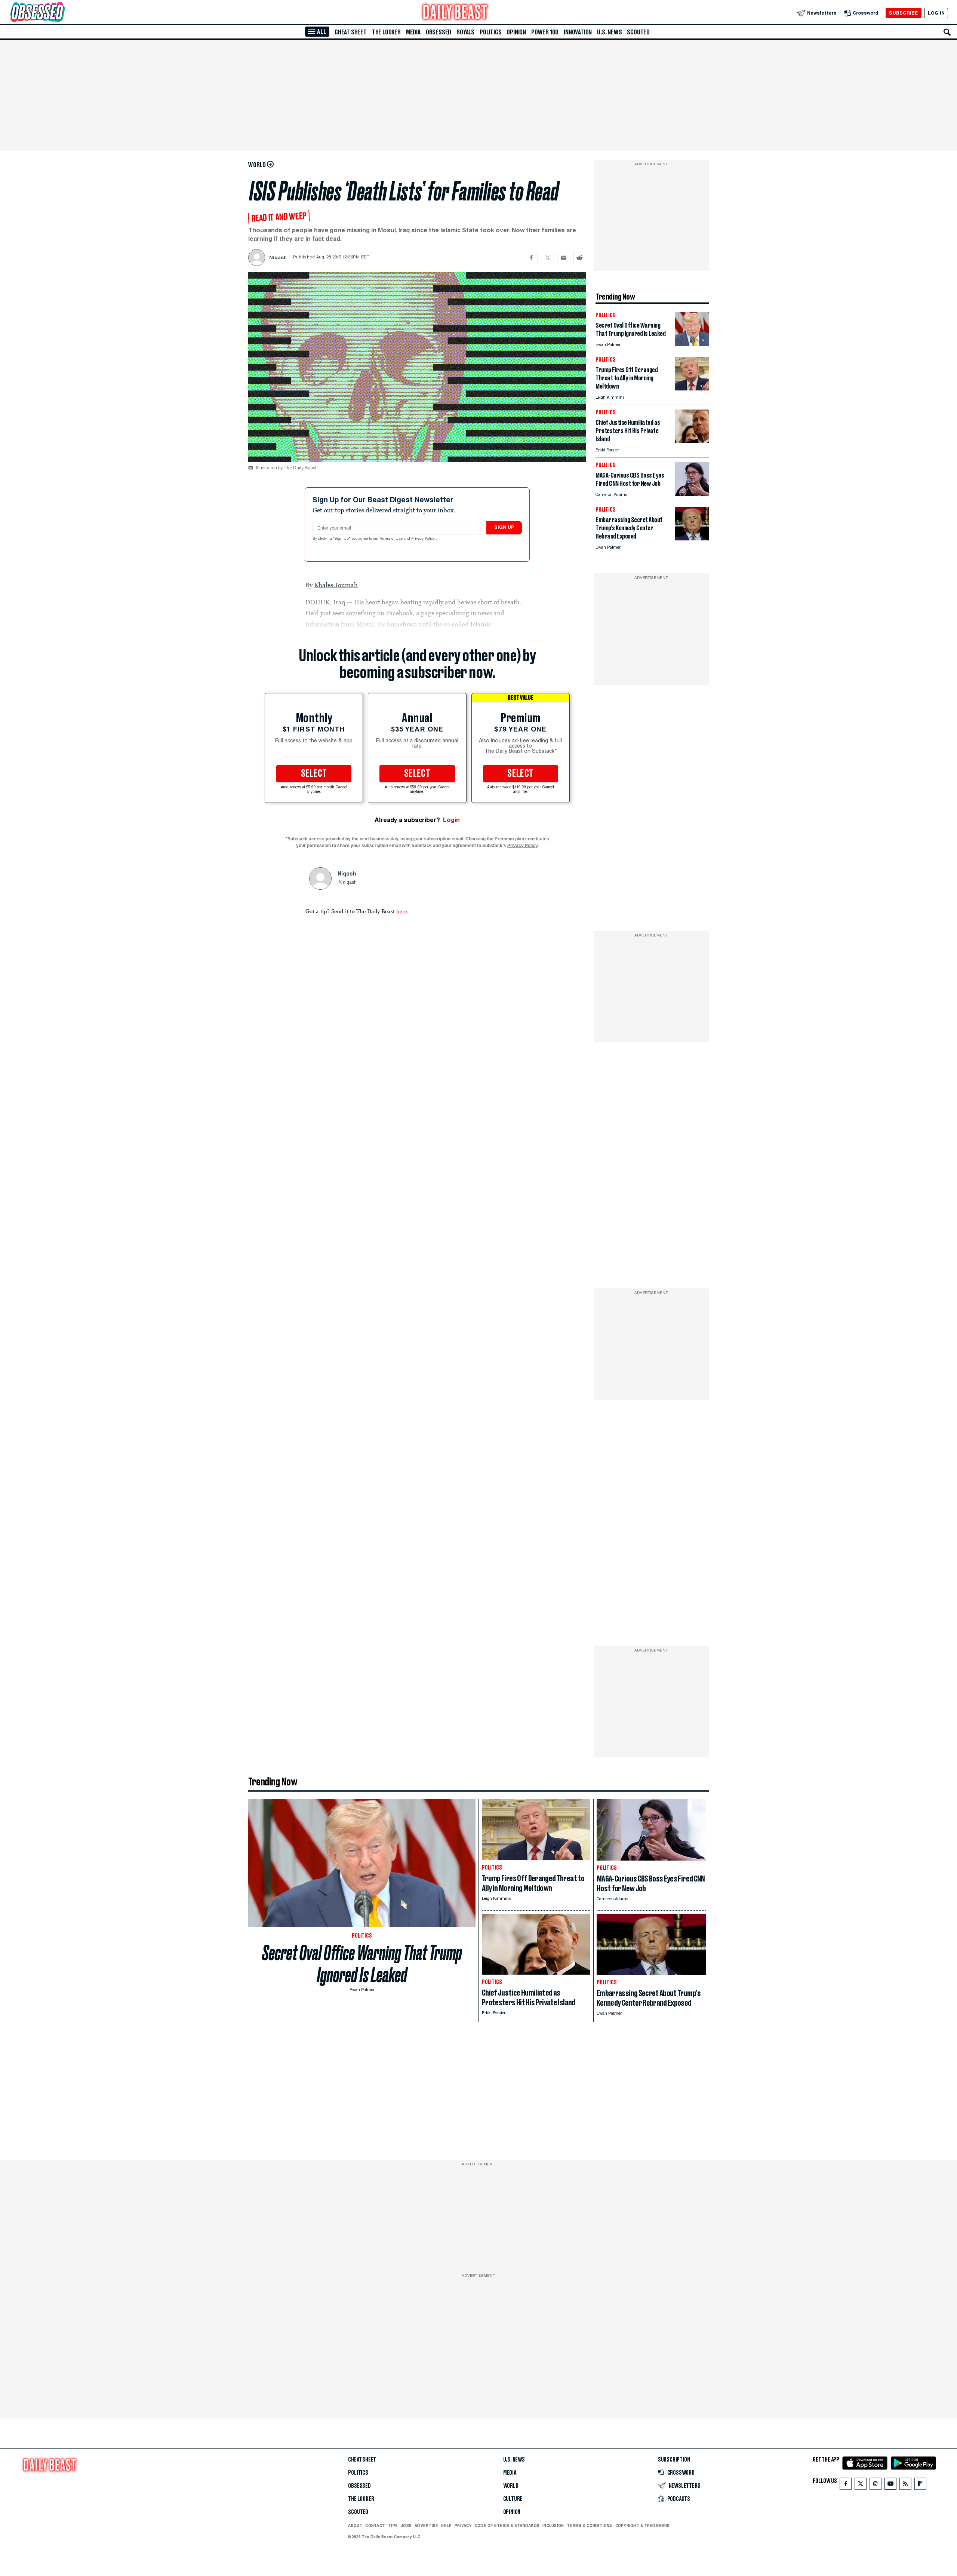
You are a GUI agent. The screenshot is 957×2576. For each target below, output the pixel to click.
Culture (513, 2499)
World (511, 2486)
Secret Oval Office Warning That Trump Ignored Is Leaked (362, 1964)
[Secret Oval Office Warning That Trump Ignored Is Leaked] (692, 344)
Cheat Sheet (351, 32)
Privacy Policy (424, 539)
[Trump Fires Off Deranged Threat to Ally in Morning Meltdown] (692, 388)
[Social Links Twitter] (861, 2485)
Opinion (516, 32)
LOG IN (936, 13)
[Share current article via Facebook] (531, 257)
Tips (393, 2526)
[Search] (947, 32)
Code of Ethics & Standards (507, 2526)
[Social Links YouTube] (890, 2485)
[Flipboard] (920, 2485)
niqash (350, 883)
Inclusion (553, 2526)
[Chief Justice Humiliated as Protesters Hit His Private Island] (692, 441)
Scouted (638, 32)
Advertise (426, 2526)
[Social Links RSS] (905, 2485)
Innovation (578, 32)
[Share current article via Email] (564, 257)
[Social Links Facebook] (846, 2485)
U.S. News (609, 32)
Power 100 (545, 32)
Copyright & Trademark (643, 2526)
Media (413, 32)
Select (314, 774)
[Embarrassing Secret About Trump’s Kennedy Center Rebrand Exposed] (692, 538)
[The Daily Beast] (455, 13)
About (355, 2526)
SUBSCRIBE (903, 13)
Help (446, 2526)
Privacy (463, 2526)
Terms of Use (392, 539)
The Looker (386, 32)
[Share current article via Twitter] (547, 257)
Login (451, 820)
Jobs (406, 2526)
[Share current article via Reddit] (580, 257)
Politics (490, 32)
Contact (375, 2526)
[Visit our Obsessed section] (61, 13)
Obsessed (439, 32)
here (402, 911)
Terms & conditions (589, 2526)
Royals (465, 32)
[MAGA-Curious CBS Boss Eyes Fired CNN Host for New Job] (692, 494)
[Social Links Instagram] (876, 2485)
